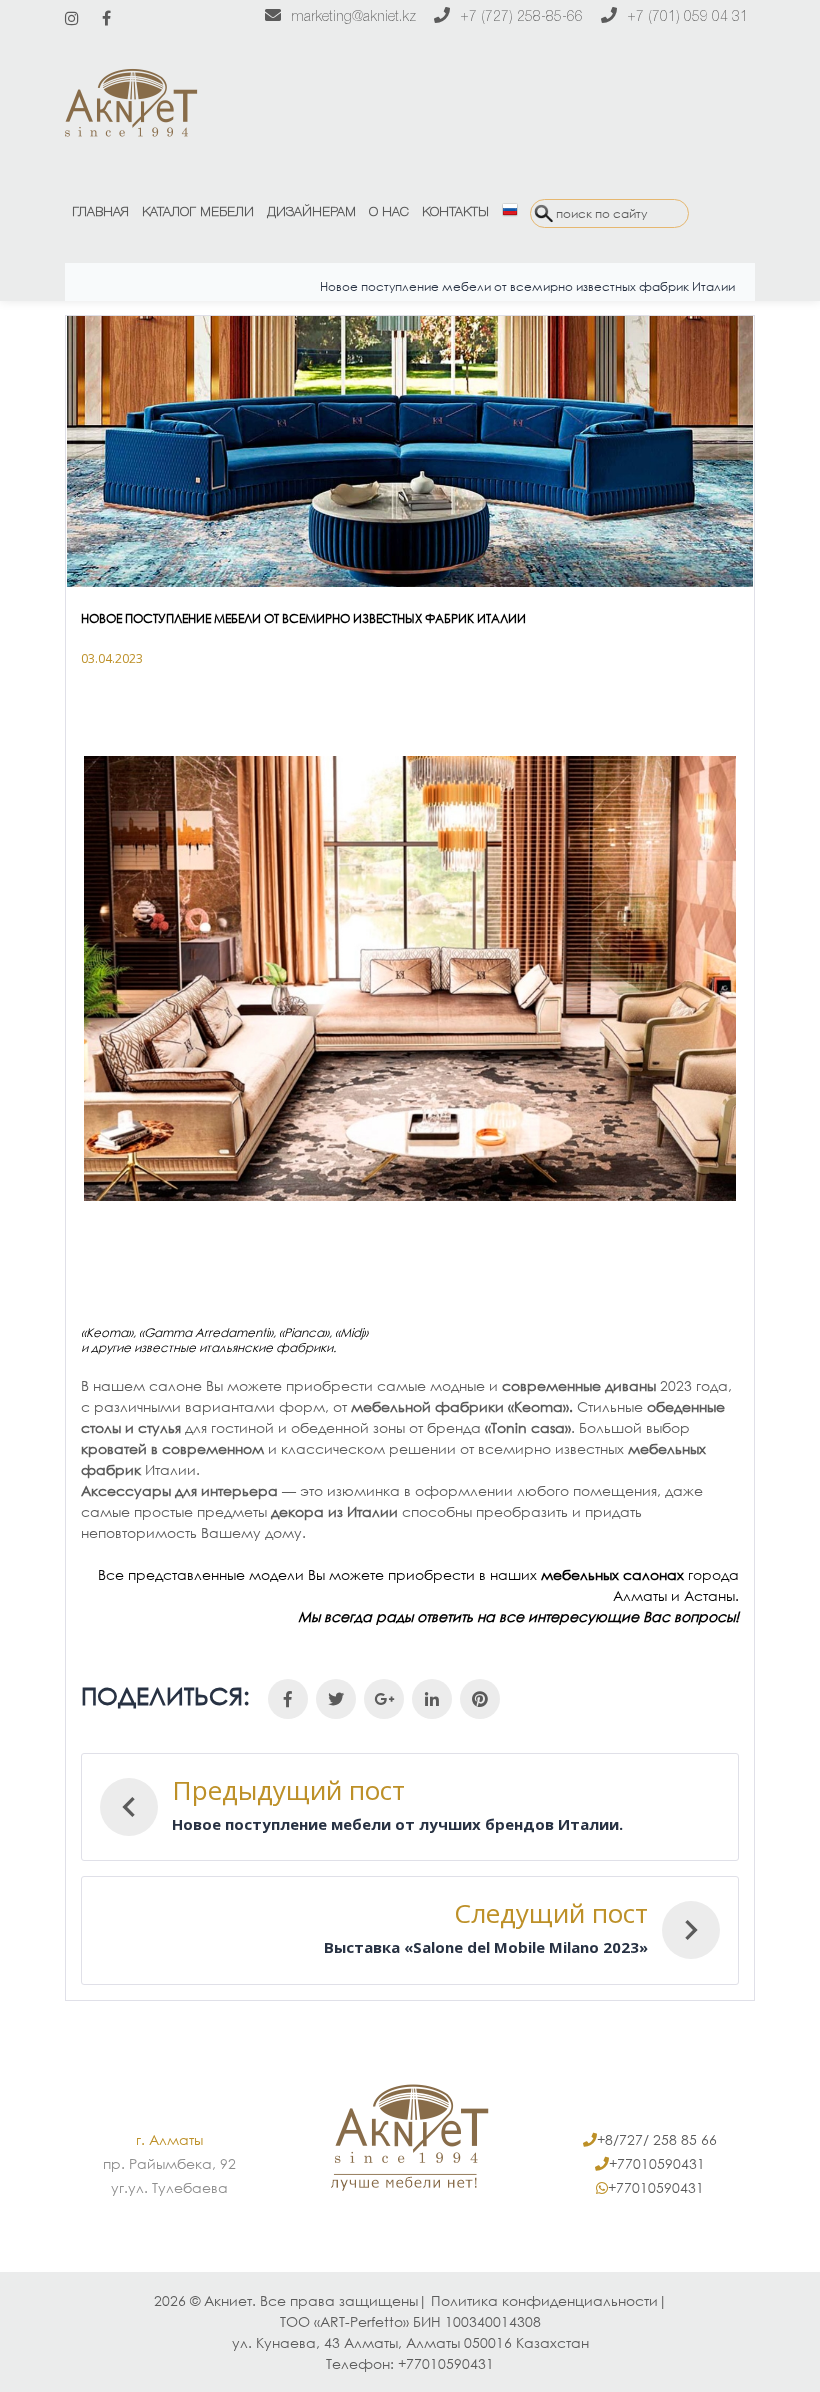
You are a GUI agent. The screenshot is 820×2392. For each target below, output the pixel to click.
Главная (100, 212)
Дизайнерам (311, 212)
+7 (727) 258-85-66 (521, 17)
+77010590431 (657, 2163)
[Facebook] (106, 18)
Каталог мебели (198, 212)
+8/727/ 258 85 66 (657, 2139)
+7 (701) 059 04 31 (687, 17)
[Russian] (509, 213)
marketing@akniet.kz (353, 17)
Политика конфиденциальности (544, 2300)
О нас (389, 212)
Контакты (455, 212)
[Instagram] (72, 18)
